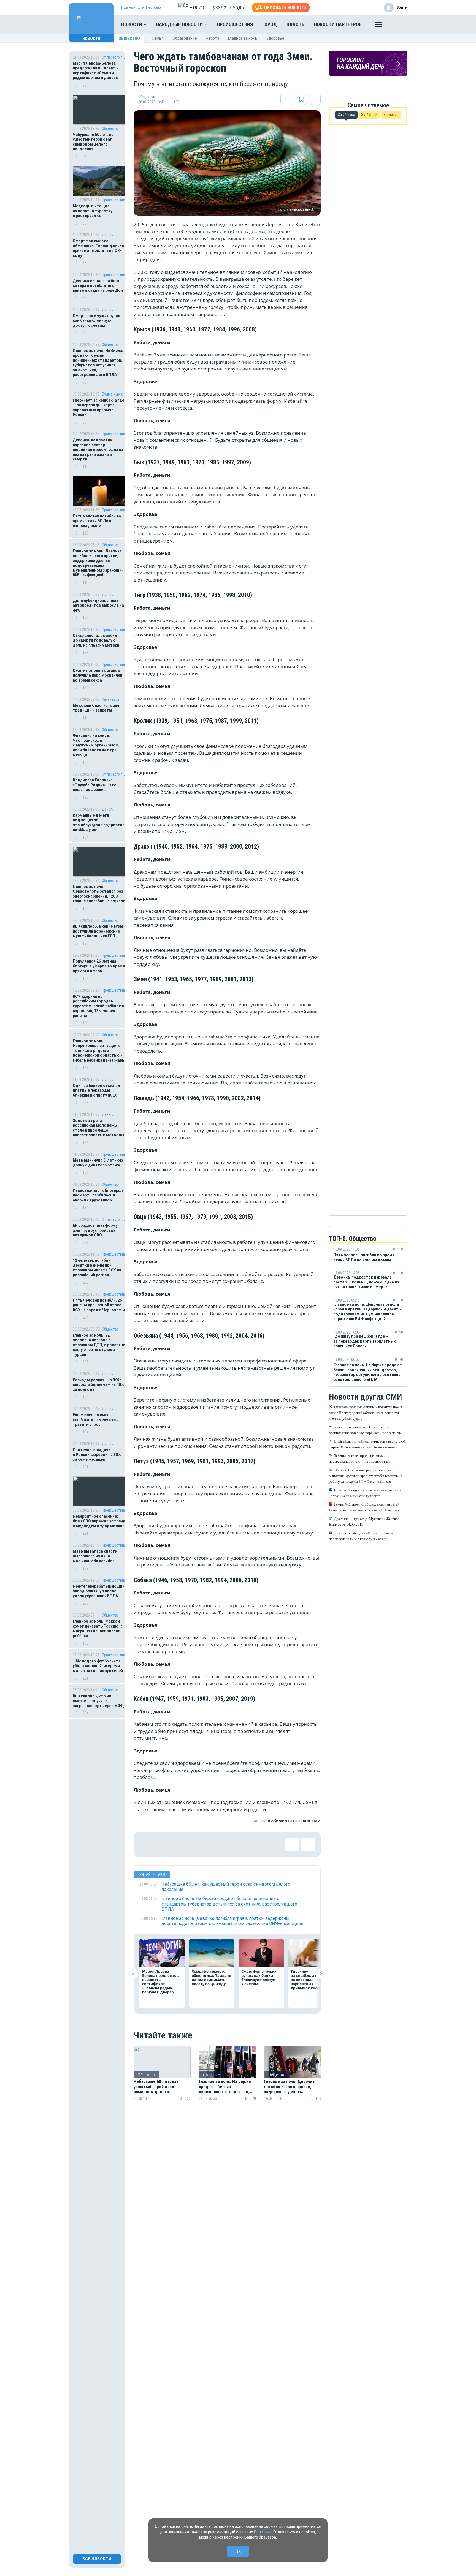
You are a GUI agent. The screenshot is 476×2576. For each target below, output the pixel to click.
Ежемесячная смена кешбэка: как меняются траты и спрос (96, 1420)
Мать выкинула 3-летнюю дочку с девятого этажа (98, 1163)
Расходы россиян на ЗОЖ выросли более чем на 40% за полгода (98, 1385)
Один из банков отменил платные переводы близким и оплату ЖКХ (96, 1090)
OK (238, 2551)
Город (270, 24)
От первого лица (114, 57)
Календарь (111, 699)
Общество (129, 39)
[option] (162, 2080)
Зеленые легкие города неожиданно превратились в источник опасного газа (359, 1459)
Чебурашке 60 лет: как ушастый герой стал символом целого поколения (94, 142)
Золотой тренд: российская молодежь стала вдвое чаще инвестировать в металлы (98, 1128)
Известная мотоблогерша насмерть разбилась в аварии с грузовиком (98, 1195)
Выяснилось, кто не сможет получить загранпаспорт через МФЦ (98, 1701)
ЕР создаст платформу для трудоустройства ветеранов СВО (95, 1230)
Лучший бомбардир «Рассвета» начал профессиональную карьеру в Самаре (361, 1536)
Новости (132, 24)
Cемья (158, 38)
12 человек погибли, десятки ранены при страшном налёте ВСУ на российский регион (97, 1268)
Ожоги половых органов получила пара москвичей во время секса (98, 675)
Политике (263, 2532)
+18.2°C (198, 8)
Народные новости (180, 24)
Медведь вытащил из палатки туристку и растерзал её (93, 211)
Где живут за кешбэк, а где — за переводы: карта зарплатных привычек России (98, 407)
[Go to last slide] (134, 1974)
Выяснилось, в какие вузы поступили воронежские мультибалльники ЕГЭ (98, 931)
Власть (295, 24)
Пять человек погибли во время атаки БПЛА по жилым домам (97, 521)
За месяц (391, 115)
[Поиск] (398, 24)
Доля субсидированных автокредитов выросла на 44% (98, 605)
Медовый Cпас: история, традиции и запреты (97, 708)
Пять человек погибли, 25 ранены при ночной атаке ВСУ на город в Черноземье (99, 1305)
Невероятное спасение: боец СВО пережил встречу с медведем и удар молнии (99, 1521)
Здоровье (275, 38)
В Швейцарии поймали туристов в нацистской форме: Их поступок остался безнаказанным (367, 1444)
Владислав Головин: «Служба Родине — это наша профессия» (95, 785)
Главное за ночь (243, 38)
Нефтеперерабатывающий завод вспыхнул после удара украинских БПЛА (99, 1591)
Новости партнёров (338, 24)
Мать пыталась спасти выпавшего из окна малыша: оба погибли (95, 1556)
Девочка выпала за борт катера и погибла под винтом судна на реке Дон (98, 286)
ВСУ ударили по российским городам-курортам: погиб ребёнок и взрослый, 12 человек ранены (98, 1006)
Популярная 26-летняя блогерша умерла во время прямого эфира (99, 966)
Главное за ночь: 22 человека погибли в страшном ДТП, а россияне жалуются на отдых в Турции (99, 1345)
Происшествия (235, 24)
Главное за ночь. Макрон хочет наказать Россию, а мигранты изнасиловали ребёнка (98, 1628)
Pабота (213, 38)
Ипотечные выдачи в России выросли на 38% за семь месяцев (97, 1455)
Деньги (108, 235)
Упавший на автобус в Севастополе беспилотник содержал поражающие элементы (365, 1430)
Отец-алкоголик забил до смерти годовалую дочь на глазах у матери (96, 640)
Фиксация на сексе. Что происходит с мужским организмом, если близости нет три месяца (96, 745)
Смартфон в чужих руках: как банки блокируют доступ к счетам (97, 321)
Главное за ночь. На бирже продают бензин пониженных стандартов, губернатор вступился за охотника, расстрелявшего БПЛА (98, 363)
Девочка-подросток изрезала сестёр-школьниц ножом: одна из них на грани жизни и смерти (98, 449)
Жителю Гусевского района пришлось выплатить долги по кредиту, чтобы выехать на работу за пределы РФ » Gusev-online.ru (366, 1476)
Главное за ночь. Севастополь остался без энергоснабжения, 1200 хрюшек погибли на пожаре (99, 894)
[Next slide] (321, 1974)
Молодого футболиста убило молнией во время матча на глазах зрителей (98, 1666)
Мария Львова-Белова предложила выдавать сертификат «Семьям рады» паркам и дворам (96, 71)
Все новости (97, 2559)
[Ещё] (378, 26)
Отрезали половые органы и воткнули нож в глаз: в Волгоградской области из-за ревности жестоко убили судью (365, 1413)
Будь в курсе (112, 394)
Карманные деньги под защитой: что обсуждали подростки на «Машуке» (99, 823)
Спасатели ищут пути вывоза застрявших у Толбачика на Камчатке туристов (365, 1493)
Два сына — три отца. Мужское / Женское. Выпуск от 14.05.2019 (364, 1522)
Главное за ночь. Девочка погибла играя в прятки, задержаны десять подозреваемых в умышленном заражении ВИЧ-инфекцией (98, 563)
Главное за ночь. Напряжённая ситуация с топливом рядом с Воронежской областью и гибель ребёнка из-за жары (99, 1051)
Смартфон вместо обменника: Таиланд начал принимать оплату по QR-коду (98, 248)
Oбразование (185, 38)
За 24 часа (346, 115)
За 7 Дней (369, 115)
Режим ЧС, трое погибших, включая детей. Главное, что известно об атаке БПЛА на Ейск (365, 1507)
